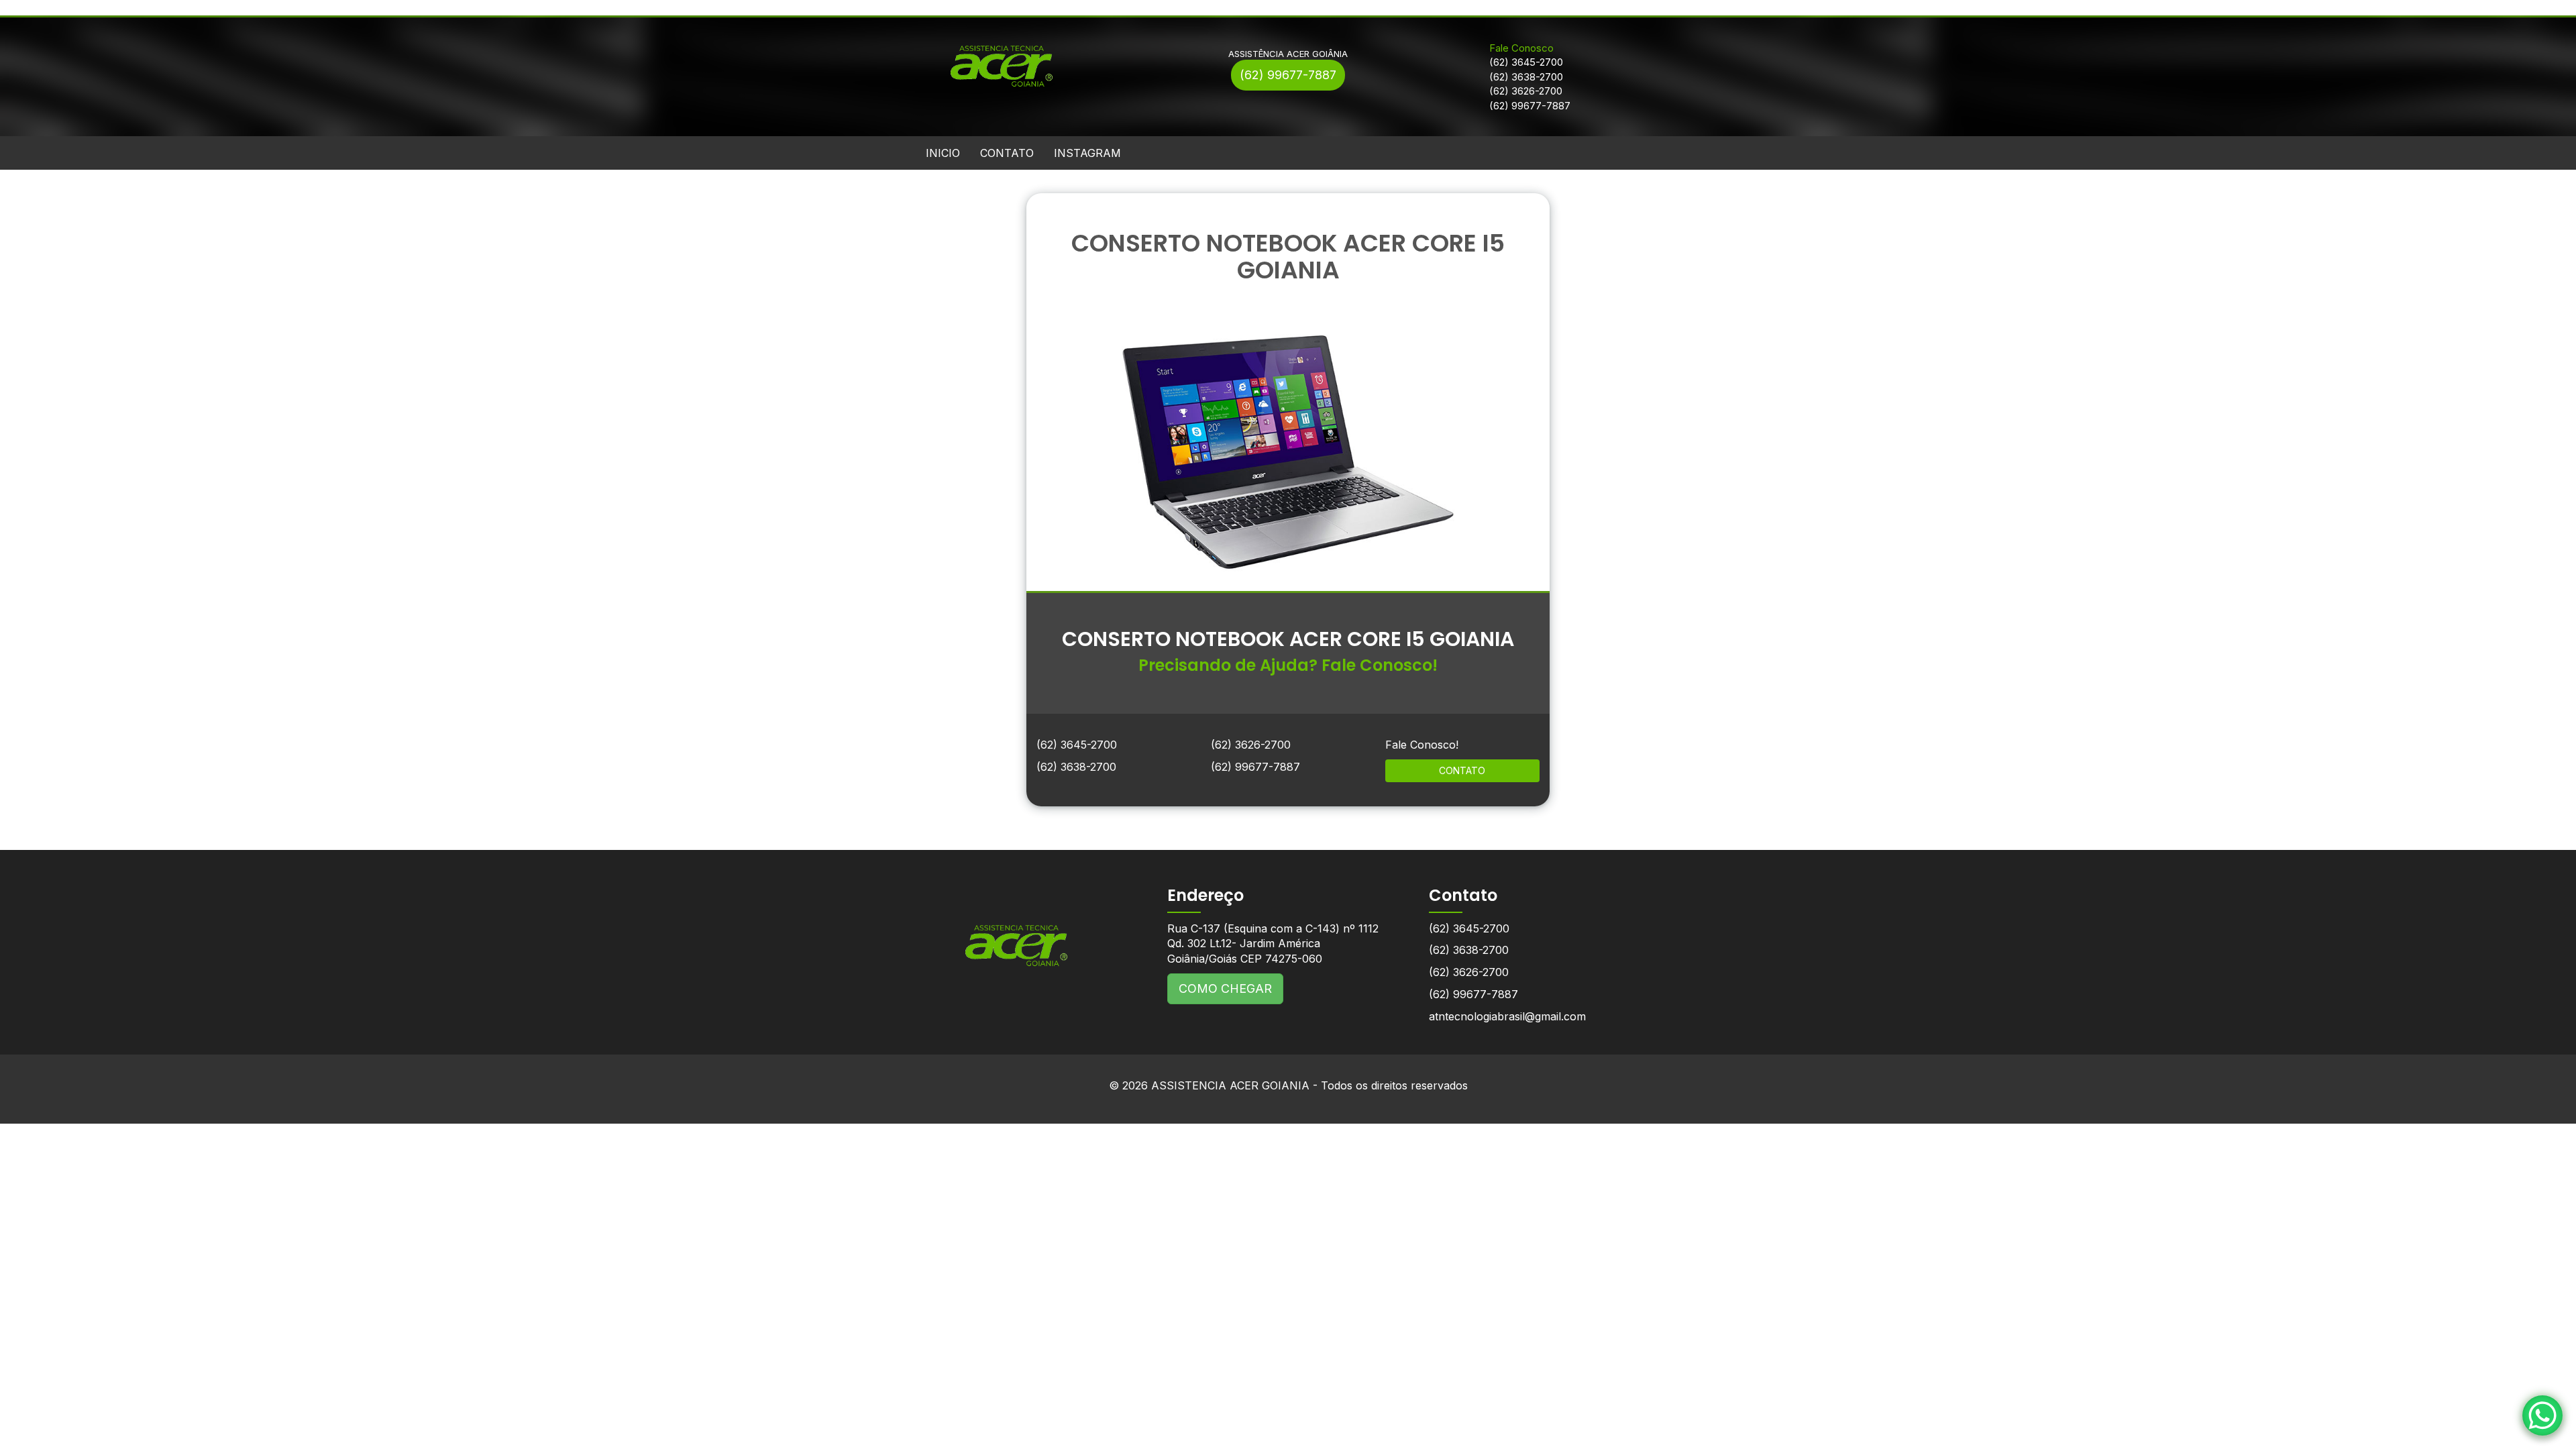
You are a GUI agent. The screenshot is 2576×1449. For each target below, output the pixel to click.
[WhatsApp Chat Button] (2542, 1415)
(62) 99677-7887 (1288, 75)
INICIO (943, 153)
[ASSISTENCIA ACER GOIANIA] (1016, 935)
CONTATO (1007, 153)
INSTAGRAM (1087, 153)
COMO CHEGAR (1225, 988)
